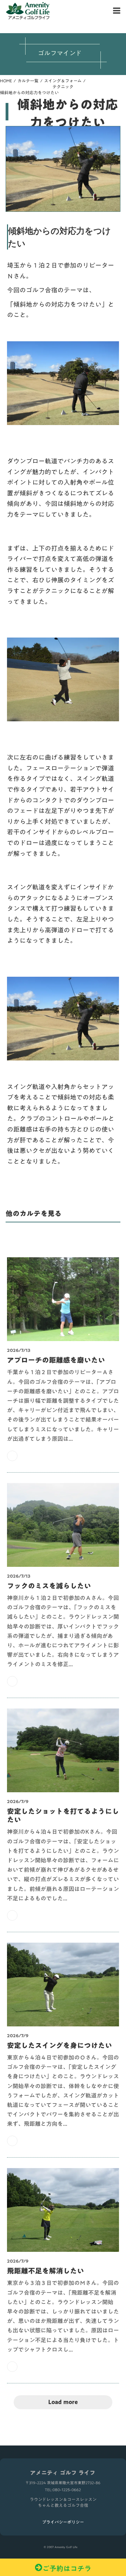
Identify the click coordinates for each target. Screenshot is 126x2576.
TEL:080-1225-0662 (63, 2490)
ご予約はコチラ (67, 2567)
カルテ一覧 (28, 81)
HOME (6, 81)
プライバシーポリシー (63, 2522)
